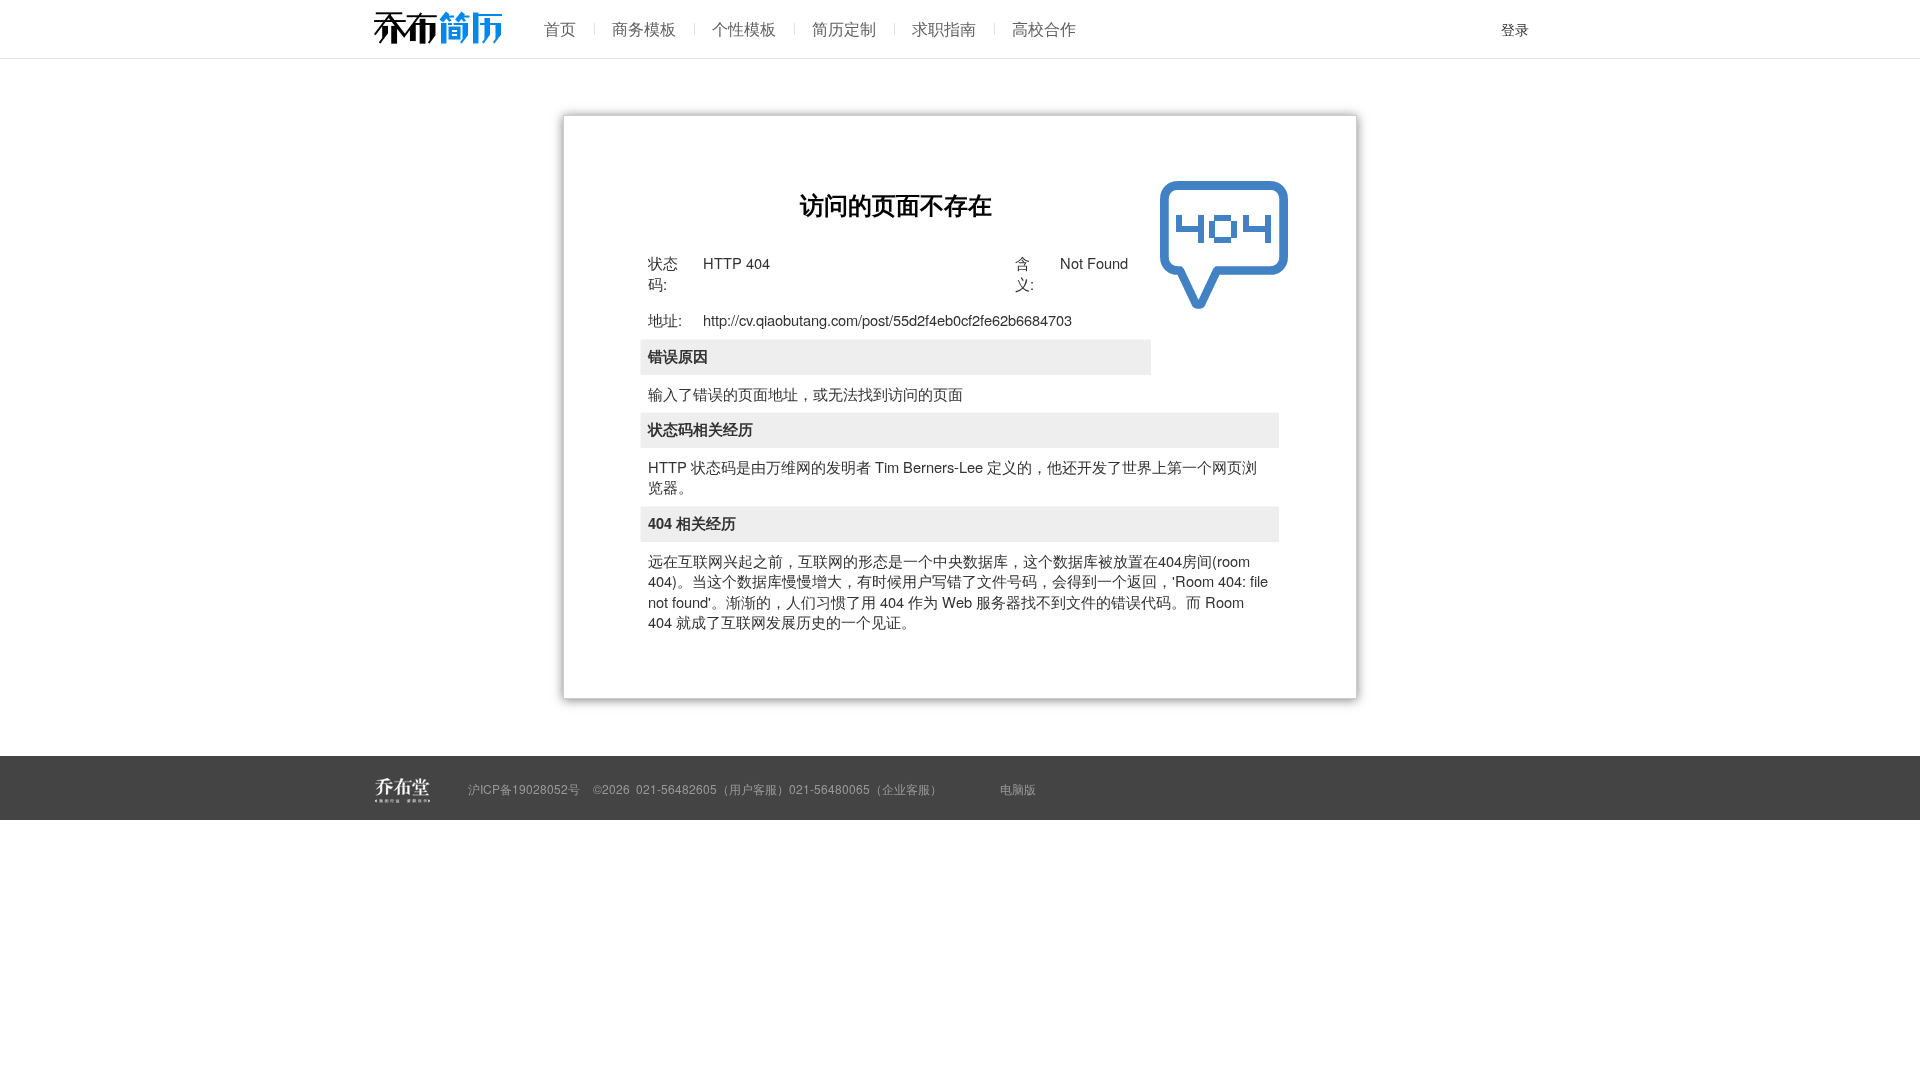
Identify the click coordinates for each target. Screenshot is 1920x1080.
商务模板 (644, 28)
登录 (1515, 29)
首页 (560, 28)
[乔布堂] (402, 790)
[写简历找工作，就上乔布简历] (438, 27)
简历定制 (844, 28)
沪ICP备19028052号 (524, 788)
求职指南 (944, 28)
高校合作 (1044, 28)
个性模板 (744, 28)
